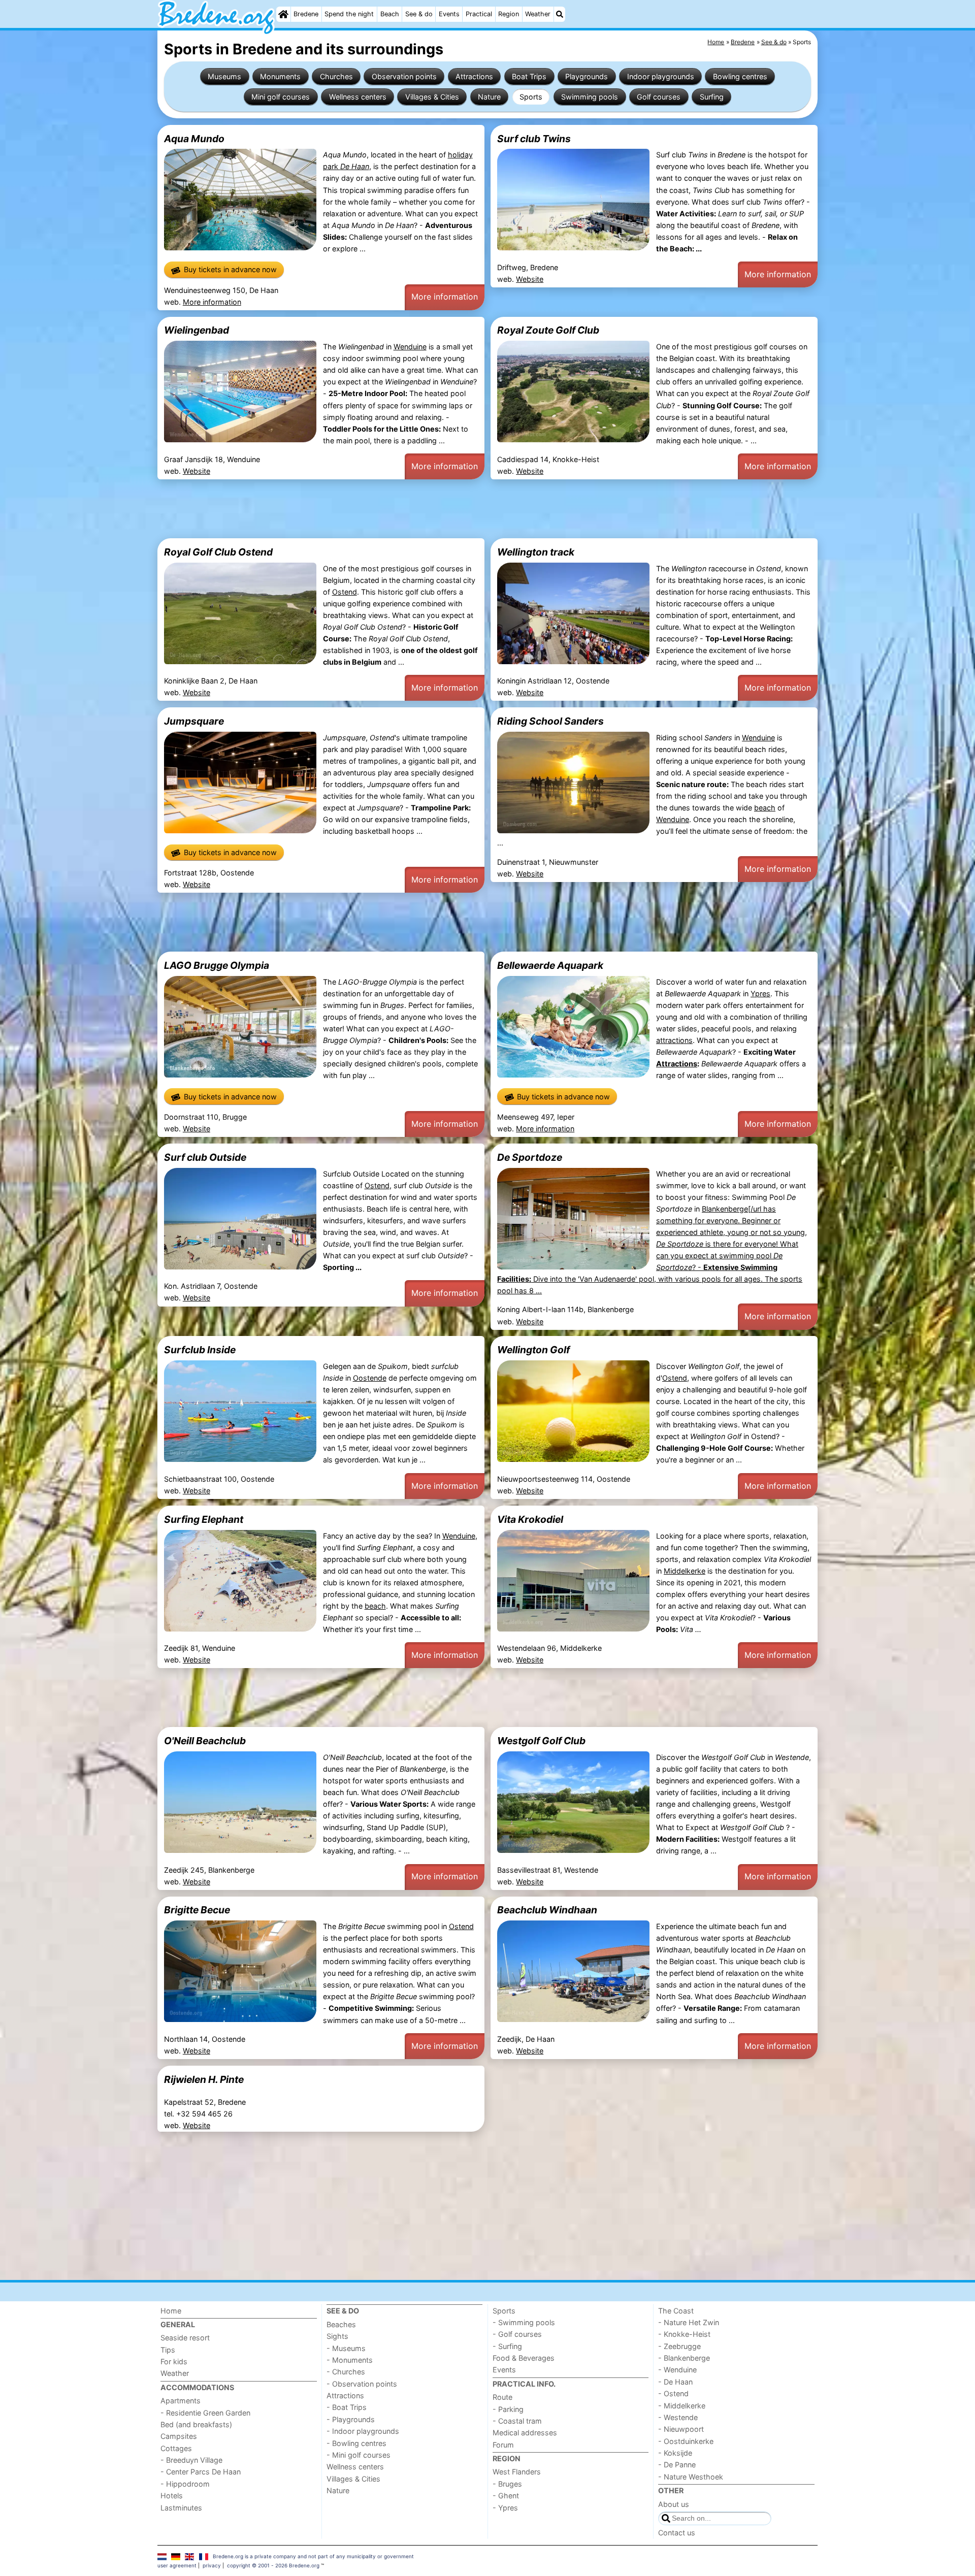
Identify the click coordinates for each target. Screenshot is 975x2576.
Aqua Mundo (194, 139)
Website (530, 279)
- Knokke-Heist (684, 2334)
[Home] (283, 14)
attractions (674, 1040)
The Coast (676, 2311)
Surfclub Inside (200, 1350)
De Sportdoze (530, 1157)
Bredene (306, 14)
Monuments (280, 76)
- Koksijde (675, 2453)
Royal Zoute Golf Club (548, 330)
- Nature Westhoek (691, 2477)
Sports (531, 97)
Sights (337, 2336)
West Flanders (517, 2472)
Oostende (370, 1378)
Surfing (712, 97)
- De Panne (677, 2465)
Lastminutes (181, 2508)
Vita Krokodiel (530, 1519)
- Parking (508, 2409)
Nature (489, 97)
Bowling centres (740, 76)
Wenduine (410, 347)
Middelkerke (685, 1571)
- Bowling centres (356, 2443)
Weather (538, 14)
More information (212, 302)
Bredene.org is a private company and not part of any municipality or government (313, 2556)
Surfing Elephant (204, 1519)
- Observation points (362, 2384)
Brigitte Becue (197, 1910)
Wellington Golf (533, 1350)
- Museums (346, 2348)
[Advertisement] (462, 509)
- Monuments (350, 2360)
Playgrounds (587, 76)
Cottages (176, 2448)
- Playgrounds (351, 2419)
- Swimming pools (524, 2322)
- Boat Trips (347, 2407)
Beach (390, 14)
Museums (224, 76)
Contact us (677, 2533)
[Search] (560, 14)
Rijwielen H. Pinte (204, 2079)
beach (765, 808)
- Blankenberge (684, 2358)
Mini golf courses (281, 97)
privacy (212, 2565)
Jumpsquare (194, 721)
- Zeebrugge (679, 2346)
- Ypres (505, 2508)
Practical (479, 14)
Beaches (341, 2324)
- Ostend (673, 2393)
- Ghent (506, 2496)
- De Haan (675, 2382)
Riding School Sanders (550, 721)
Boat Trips (529, 76)
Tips (168, 2350)
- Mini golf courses (359, 2455)
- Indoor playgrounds (363, 2431)
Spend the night (349, 14)
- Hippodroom (185, 2484)
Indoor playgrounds (661, 76)
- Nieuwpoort (681, 2429)
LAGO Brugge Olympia (217, 965)
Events (449, 14)
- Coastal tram (517, 2421)
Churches (336, 76)
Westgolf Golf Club (541, 1741)
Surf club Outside (205, 1157)
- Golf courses (517, 2334)
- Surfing (507, 2346)
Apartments (181, 2401)
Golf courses (659, 97)
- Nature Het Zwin (689, 2322)
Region (509, 14)
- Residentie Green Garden (205, 2413)
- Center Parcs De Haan (201, 2472)
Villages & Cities (432, 97)
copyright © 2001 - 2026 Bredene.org (273, 2565)
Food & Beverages (524, 2358)
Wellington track (536, 552)
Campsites (179, 2436)
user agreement (177, 2565)
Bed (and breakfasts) (196, 2424)
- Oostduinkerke (686, 2441)
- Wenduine (677, 2370)
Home (171, 2311)
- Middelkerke (682, 2406)
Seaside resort (185, 2338)
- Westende (678, 2417)
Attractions (474, 76)
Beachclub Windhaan (547, 1910)
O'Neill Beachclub (205, 1741)
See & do (419, 14)
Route (502, 2397)
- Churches (346, 2372)
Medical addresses (525, 2433)
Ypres (760, 993)
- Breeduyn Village (191, 2460)
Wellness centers (358, 97)
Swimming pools (590, 97)
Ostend (345, 592)
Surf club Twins (534, 139)
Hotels (172, 2496)
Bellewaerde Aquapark (550, 965)
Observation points (404, 76)
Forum (503, 2445)
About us (674, 2504)
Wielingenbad (197, 330)
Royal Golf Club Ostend (218, 552)
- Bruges (507, 2484)
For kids (174, 2361)
